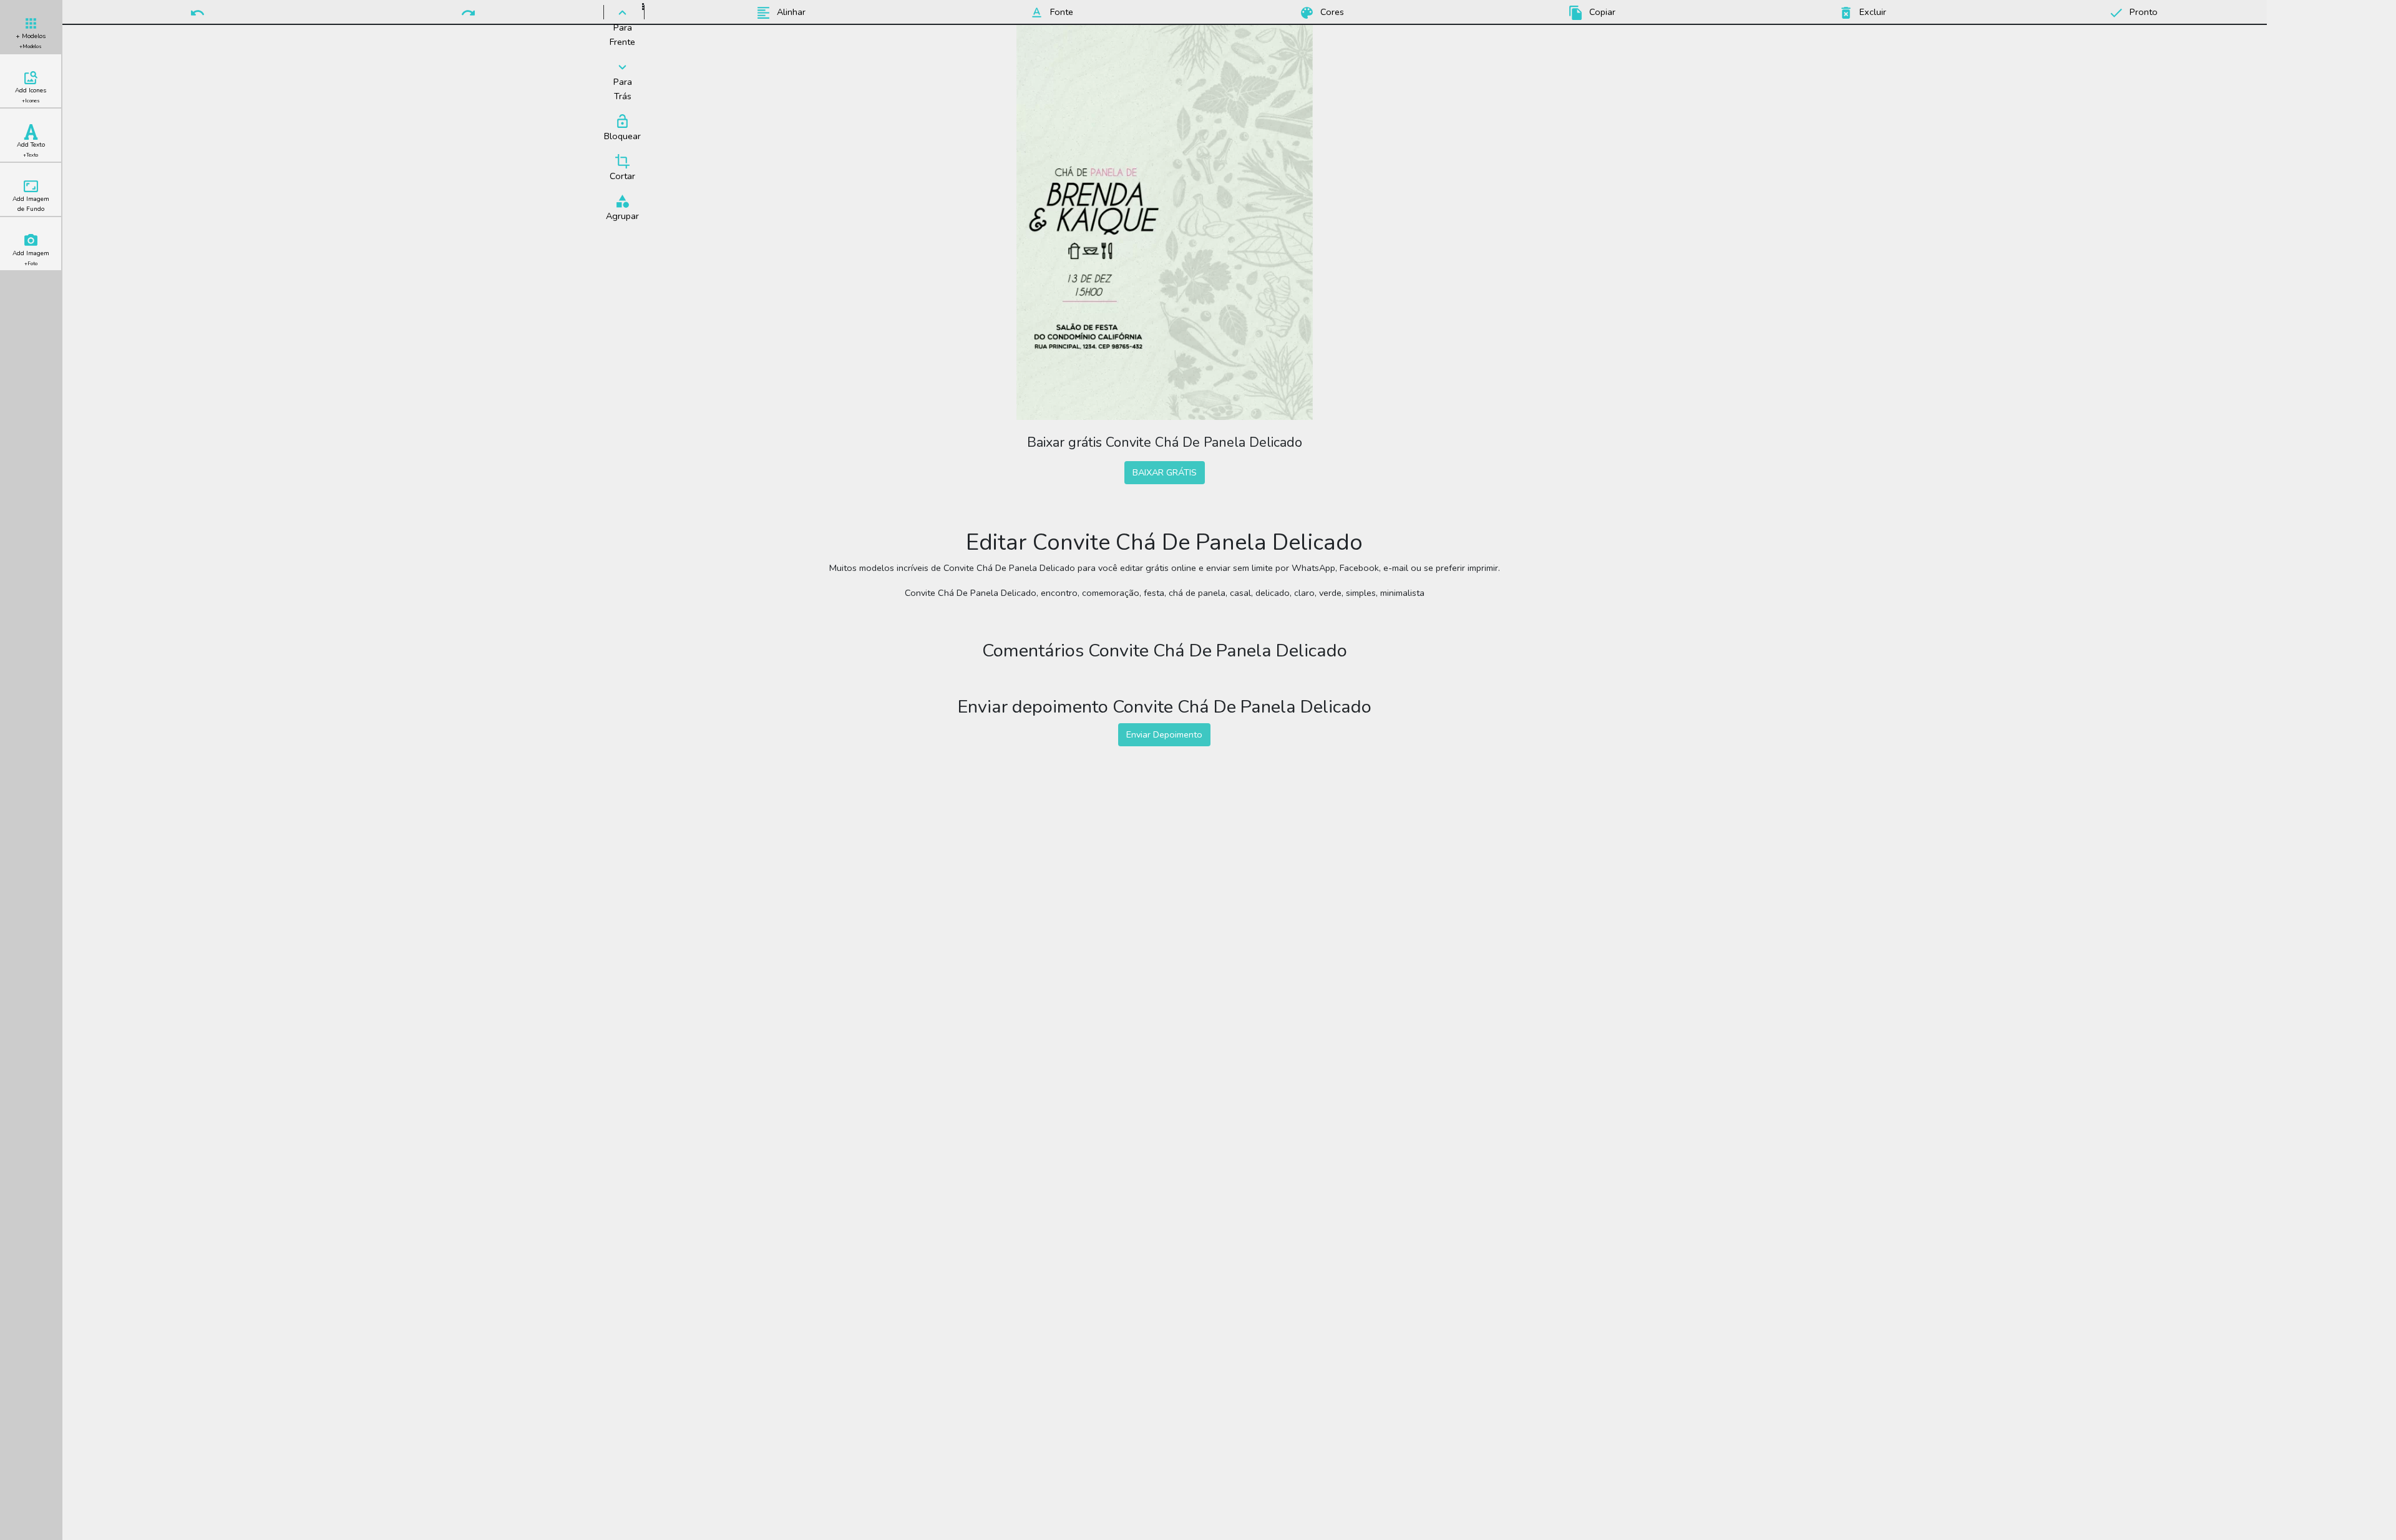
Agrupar (622, 216)
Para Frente (622, 35)
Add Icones (31, 95)
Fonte (1060, 12)
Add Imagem (31, 258)
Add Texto (31, 149)
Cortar (622, 176)
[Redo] (469, 12)
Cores (1331, 12)
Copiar (1601, 12)
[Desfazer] (198, 12)
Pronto (2142, 12)
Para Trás (623, 89)
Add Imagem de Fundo (31, 204)
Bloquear (622, 136)
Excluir (1872, 12)
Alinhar (790, 12)
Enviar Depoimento (1164, 734)
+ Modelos (31, 41)
